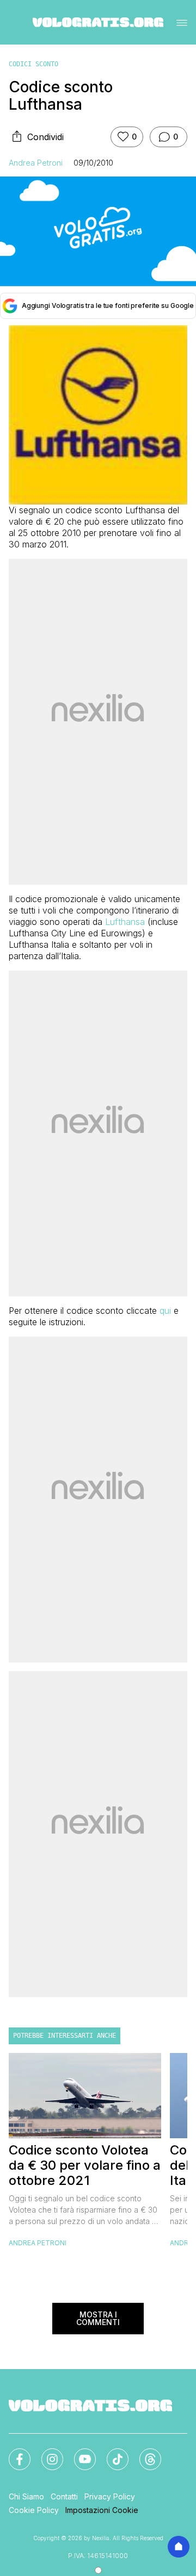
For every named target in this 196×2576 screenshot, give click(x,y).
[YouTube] (78, 2453)
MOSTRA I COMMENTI (98, 2318)
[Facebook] (13, 2453)
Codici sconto (33, 64)
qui (165, 1311)
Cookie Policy (34, 2510)
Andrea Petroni (36, 163)
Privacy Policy (110, 2496)
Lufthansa (125, 922)
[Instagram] (46, 2453)
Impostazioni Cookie (102, 2510)
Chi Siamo (26, 2496)
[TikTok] (111, 2453)
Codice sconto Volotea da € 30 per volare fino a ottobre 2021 (85, 2165)
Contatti (64, 2496)
